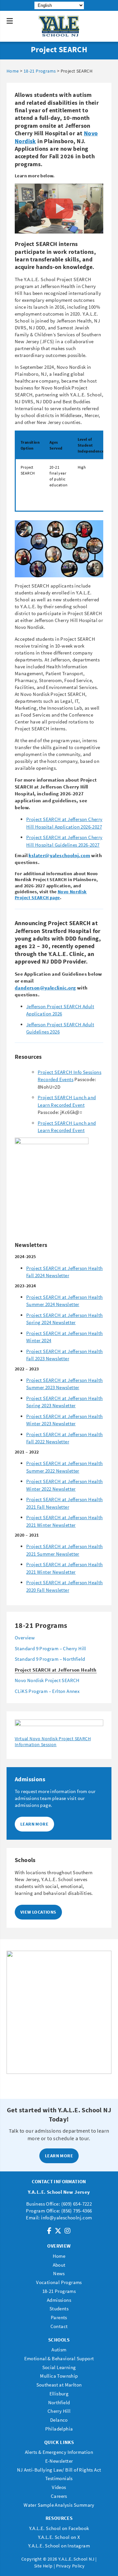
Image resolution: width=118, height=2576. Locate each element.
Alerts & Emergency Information (59, 2452)
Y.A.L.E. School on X (59, 2537)
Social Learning (59, 2367)
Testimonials (59, 2478)
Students (59, 2309)
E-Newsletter (59, 2461)
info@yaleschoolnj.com (66, 2218)
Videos (59, 2487)
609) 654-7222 (77, 2204)
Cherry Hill (59, 2411)
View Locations (38, 1912)
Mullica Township (59, 2376)
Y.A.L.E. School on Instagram (59, 2546)
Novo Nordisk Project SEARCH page (51, 895)
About (59, 2265)
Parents (59, 2317)
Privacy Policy (70, 2566)
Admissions (59, 2300)
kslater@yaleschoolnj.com (59, 855)
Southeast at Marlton (59, 2385)
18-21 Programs (59, 2291)
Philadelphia (59, 2429)
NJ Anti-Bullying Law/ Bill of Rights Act (59, 2470)
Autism (59, 2350)
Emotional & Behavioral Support (59, 2358)
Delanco (59, 2420)
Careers (59, 2496)
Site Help (43, 2566)
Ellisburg (59, 2394)
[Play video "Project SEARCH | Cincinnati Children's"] (59, 209)
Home (59, 2256)
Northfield (59, 2402)
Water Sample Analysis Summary (59, 2505)
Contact (59, 2326)
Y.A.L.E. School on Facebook (59, 2528)
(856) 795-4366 (77, 2211)
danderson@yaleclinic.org (45, 988)
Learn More (34, 1824)
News (59, 2273)
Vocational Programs (59, 2282)
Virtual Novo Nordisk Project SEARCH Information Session (53, 1742)
